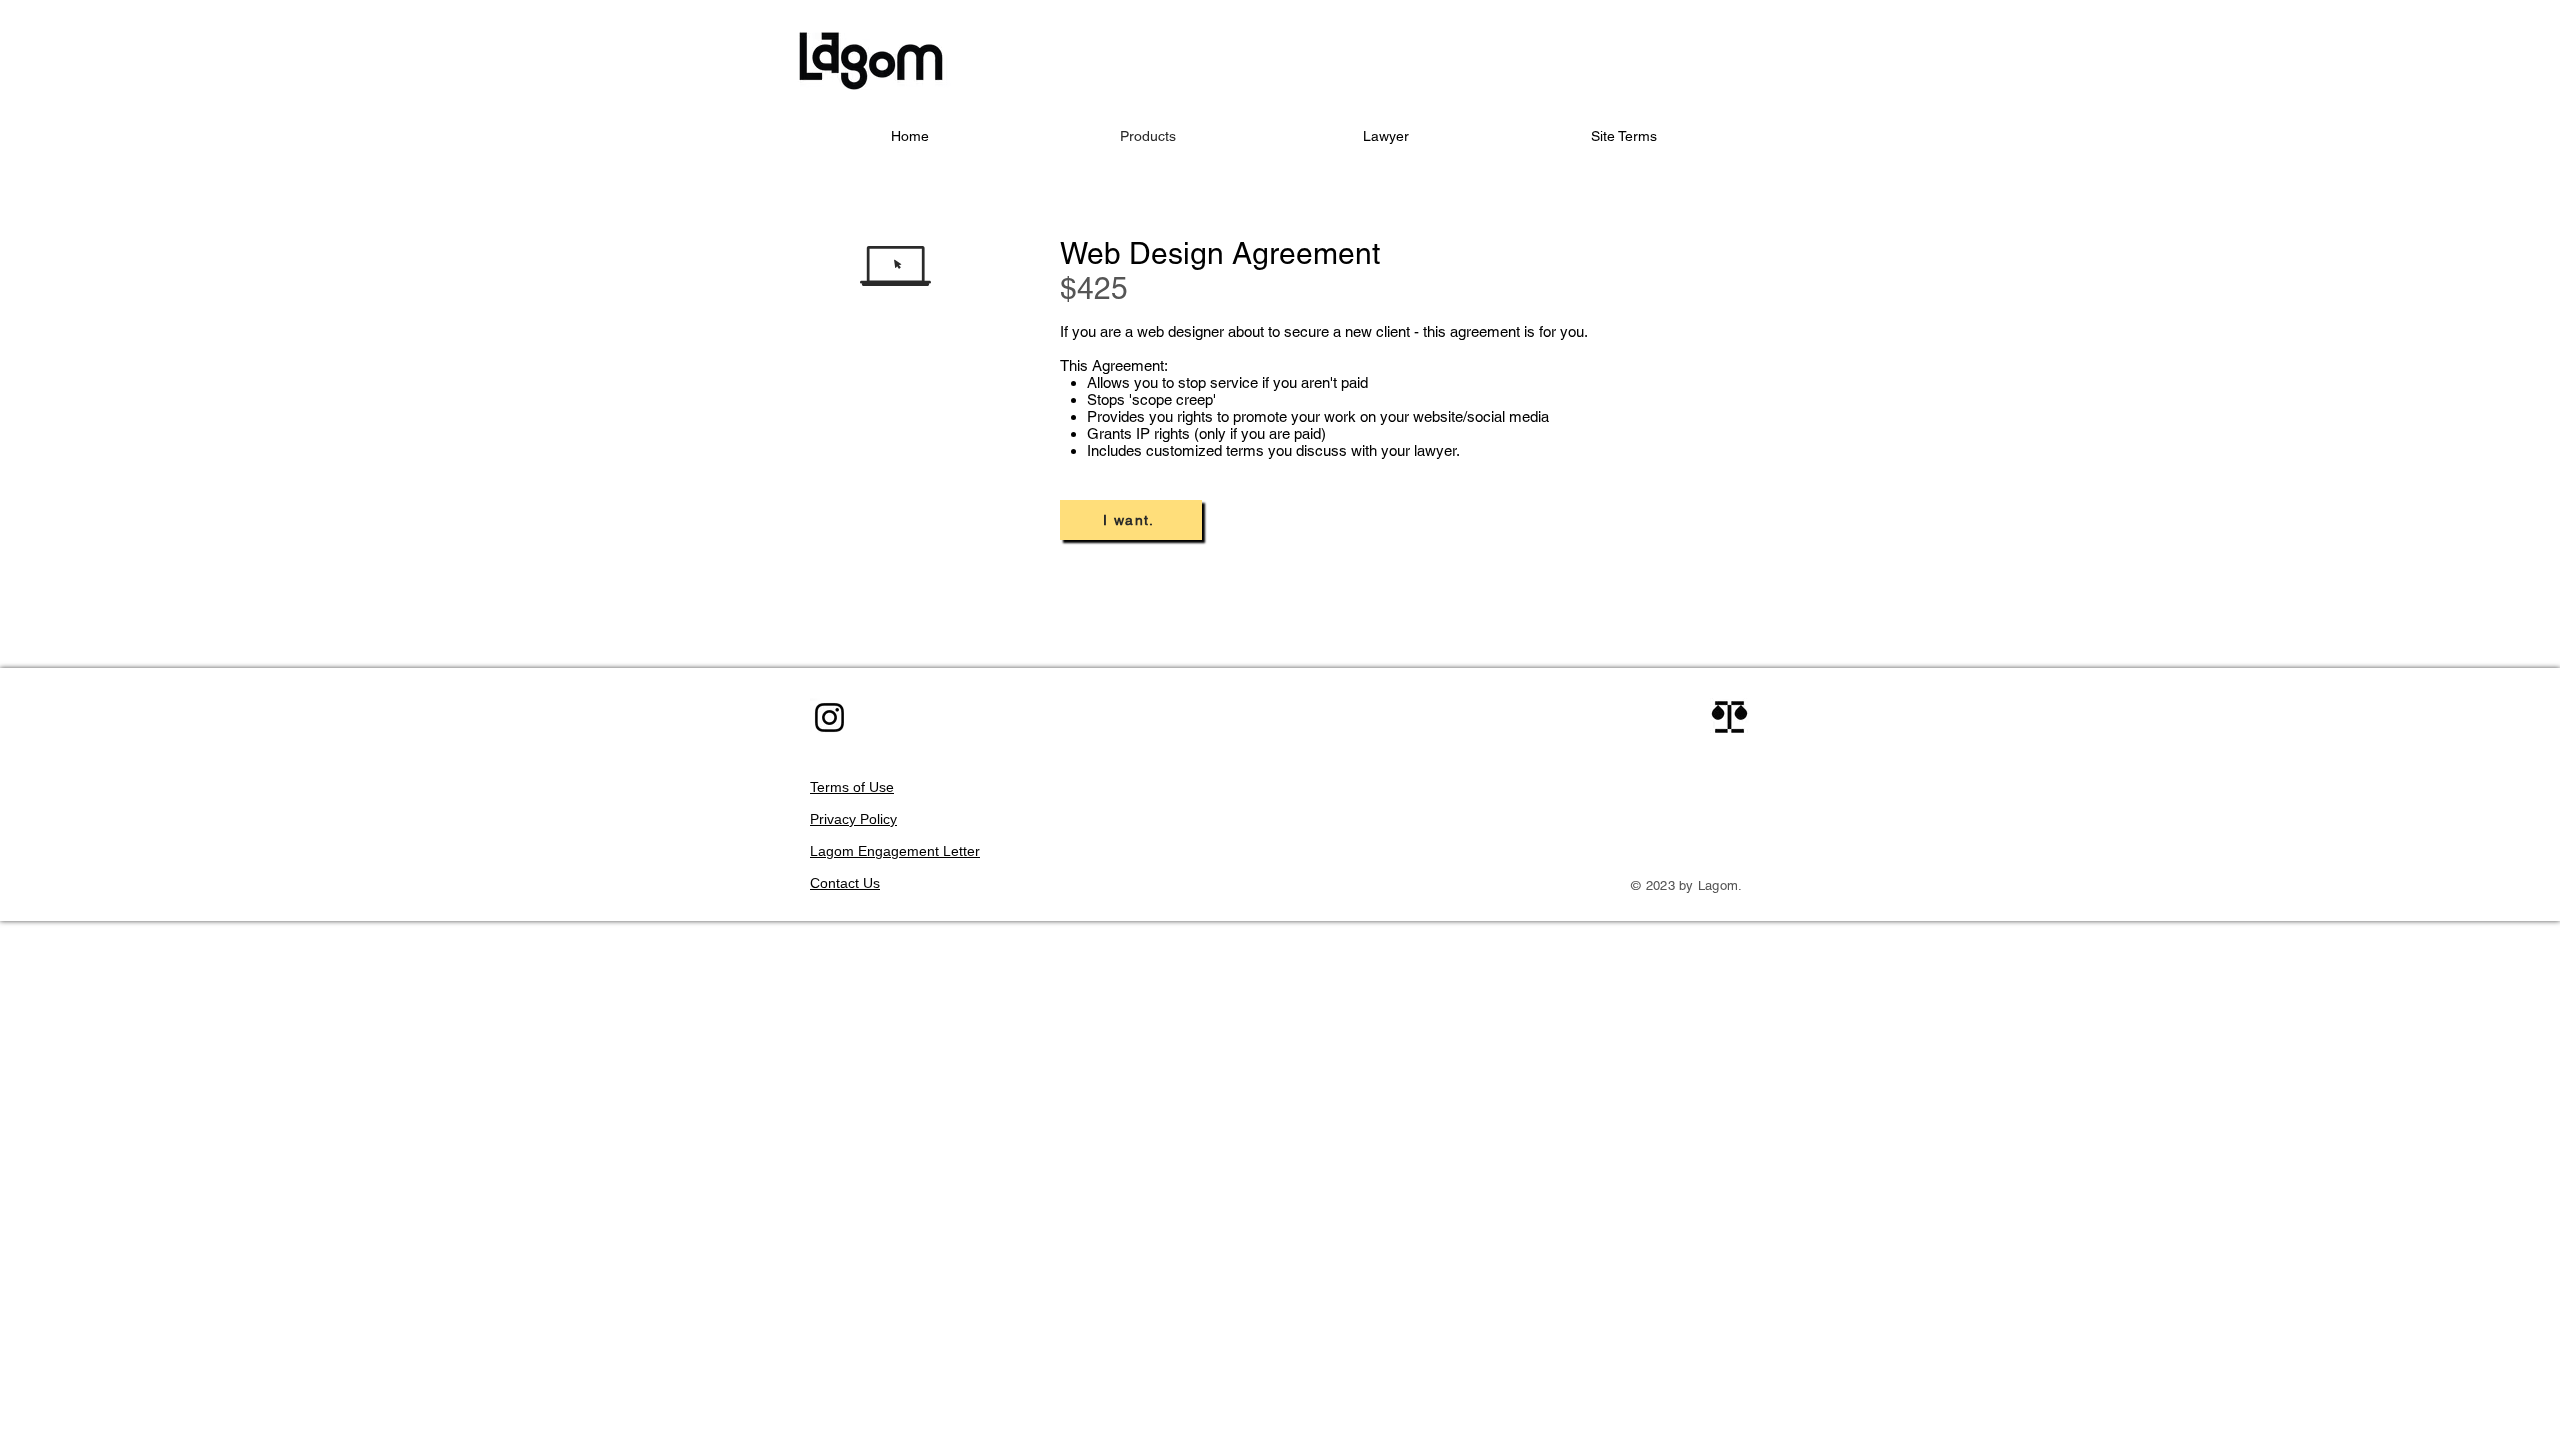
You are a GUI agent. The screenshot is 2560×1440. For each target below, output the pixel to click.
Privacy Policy (853, 819)
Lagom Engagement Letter (895, 851)
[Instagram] (829, 717)
